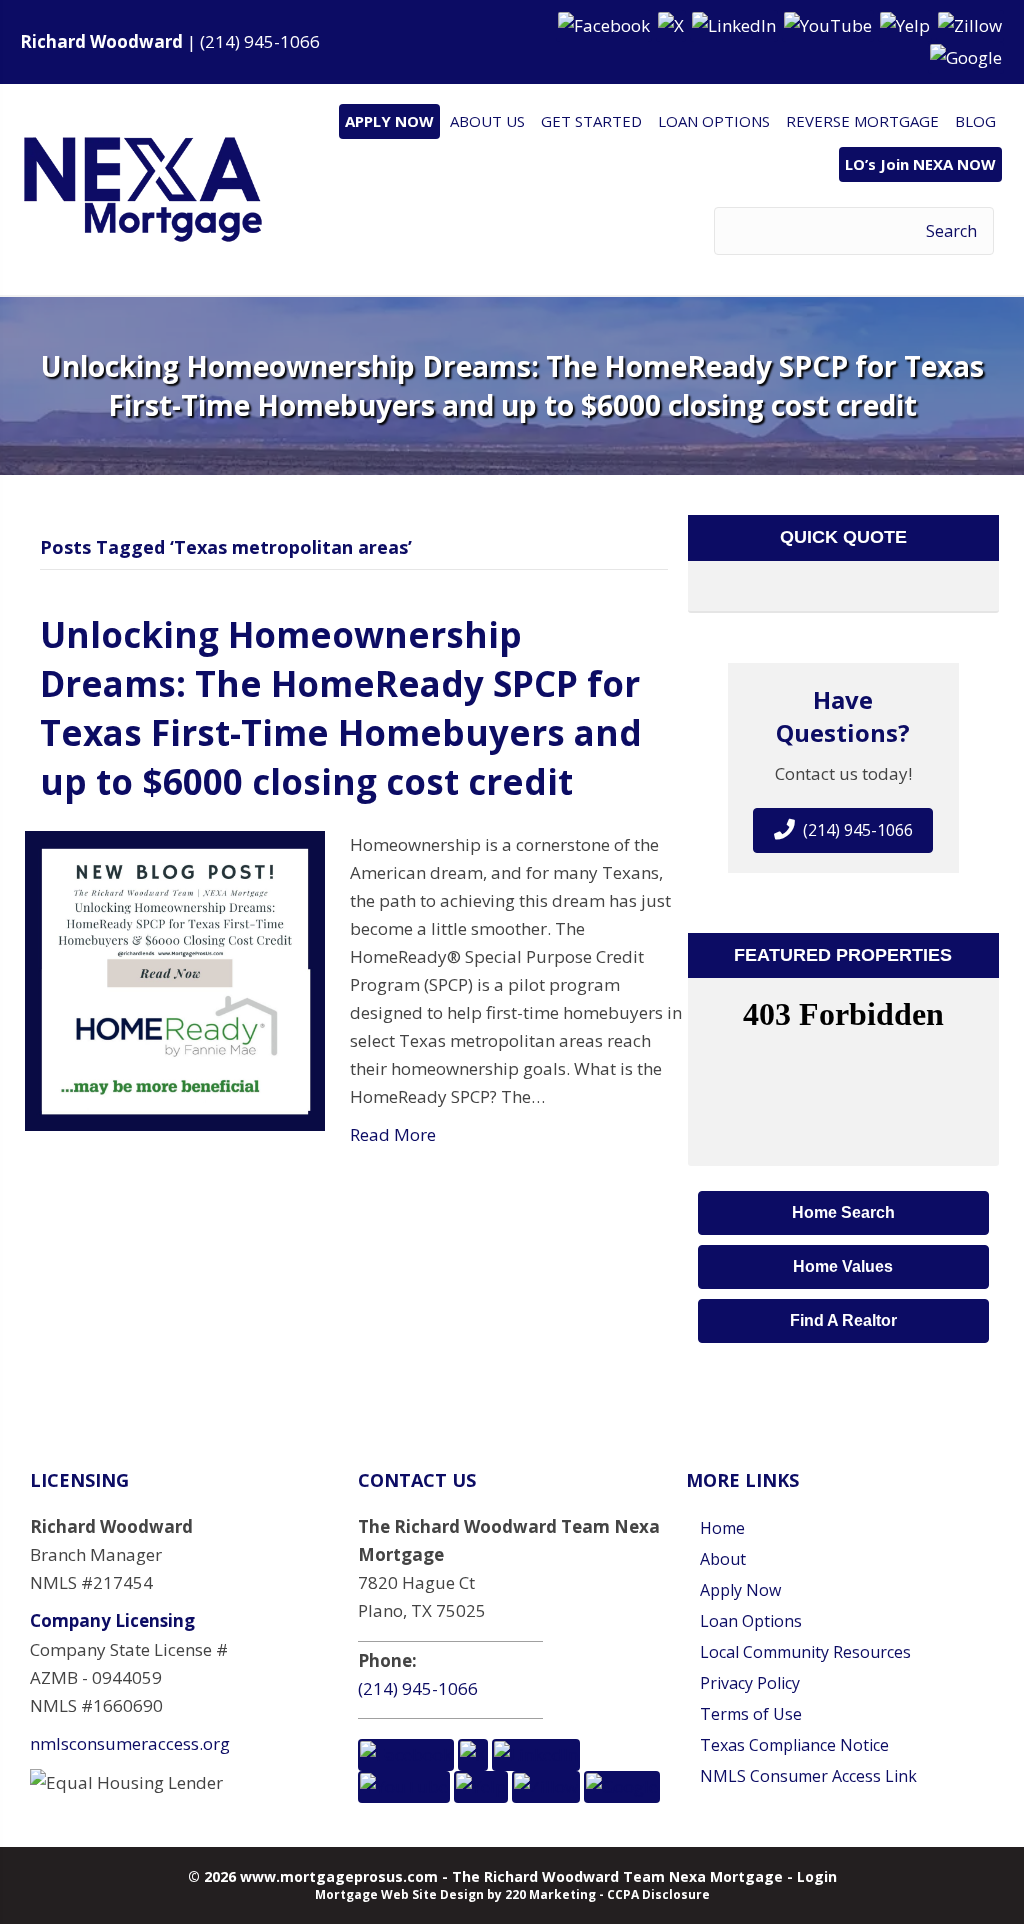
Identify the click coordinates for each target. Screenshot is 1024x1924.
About (723, 1559)
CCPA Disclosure (658, 1894)
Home (722, 1528)
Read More (393, 1134)
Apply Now (740, 1590)
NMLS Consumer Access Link (808, 1776)
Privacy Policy (750, 1683)
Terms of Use (751, 1714)
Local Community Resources (805, 1652)
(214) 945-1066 (260, 41)
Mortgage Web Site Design (399, 1894)
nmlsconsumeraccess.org (130, 1743)
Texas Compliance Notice (794, 1745)
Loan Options (751, 1621)
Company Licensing (112, 1620)
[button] (606, 24)
